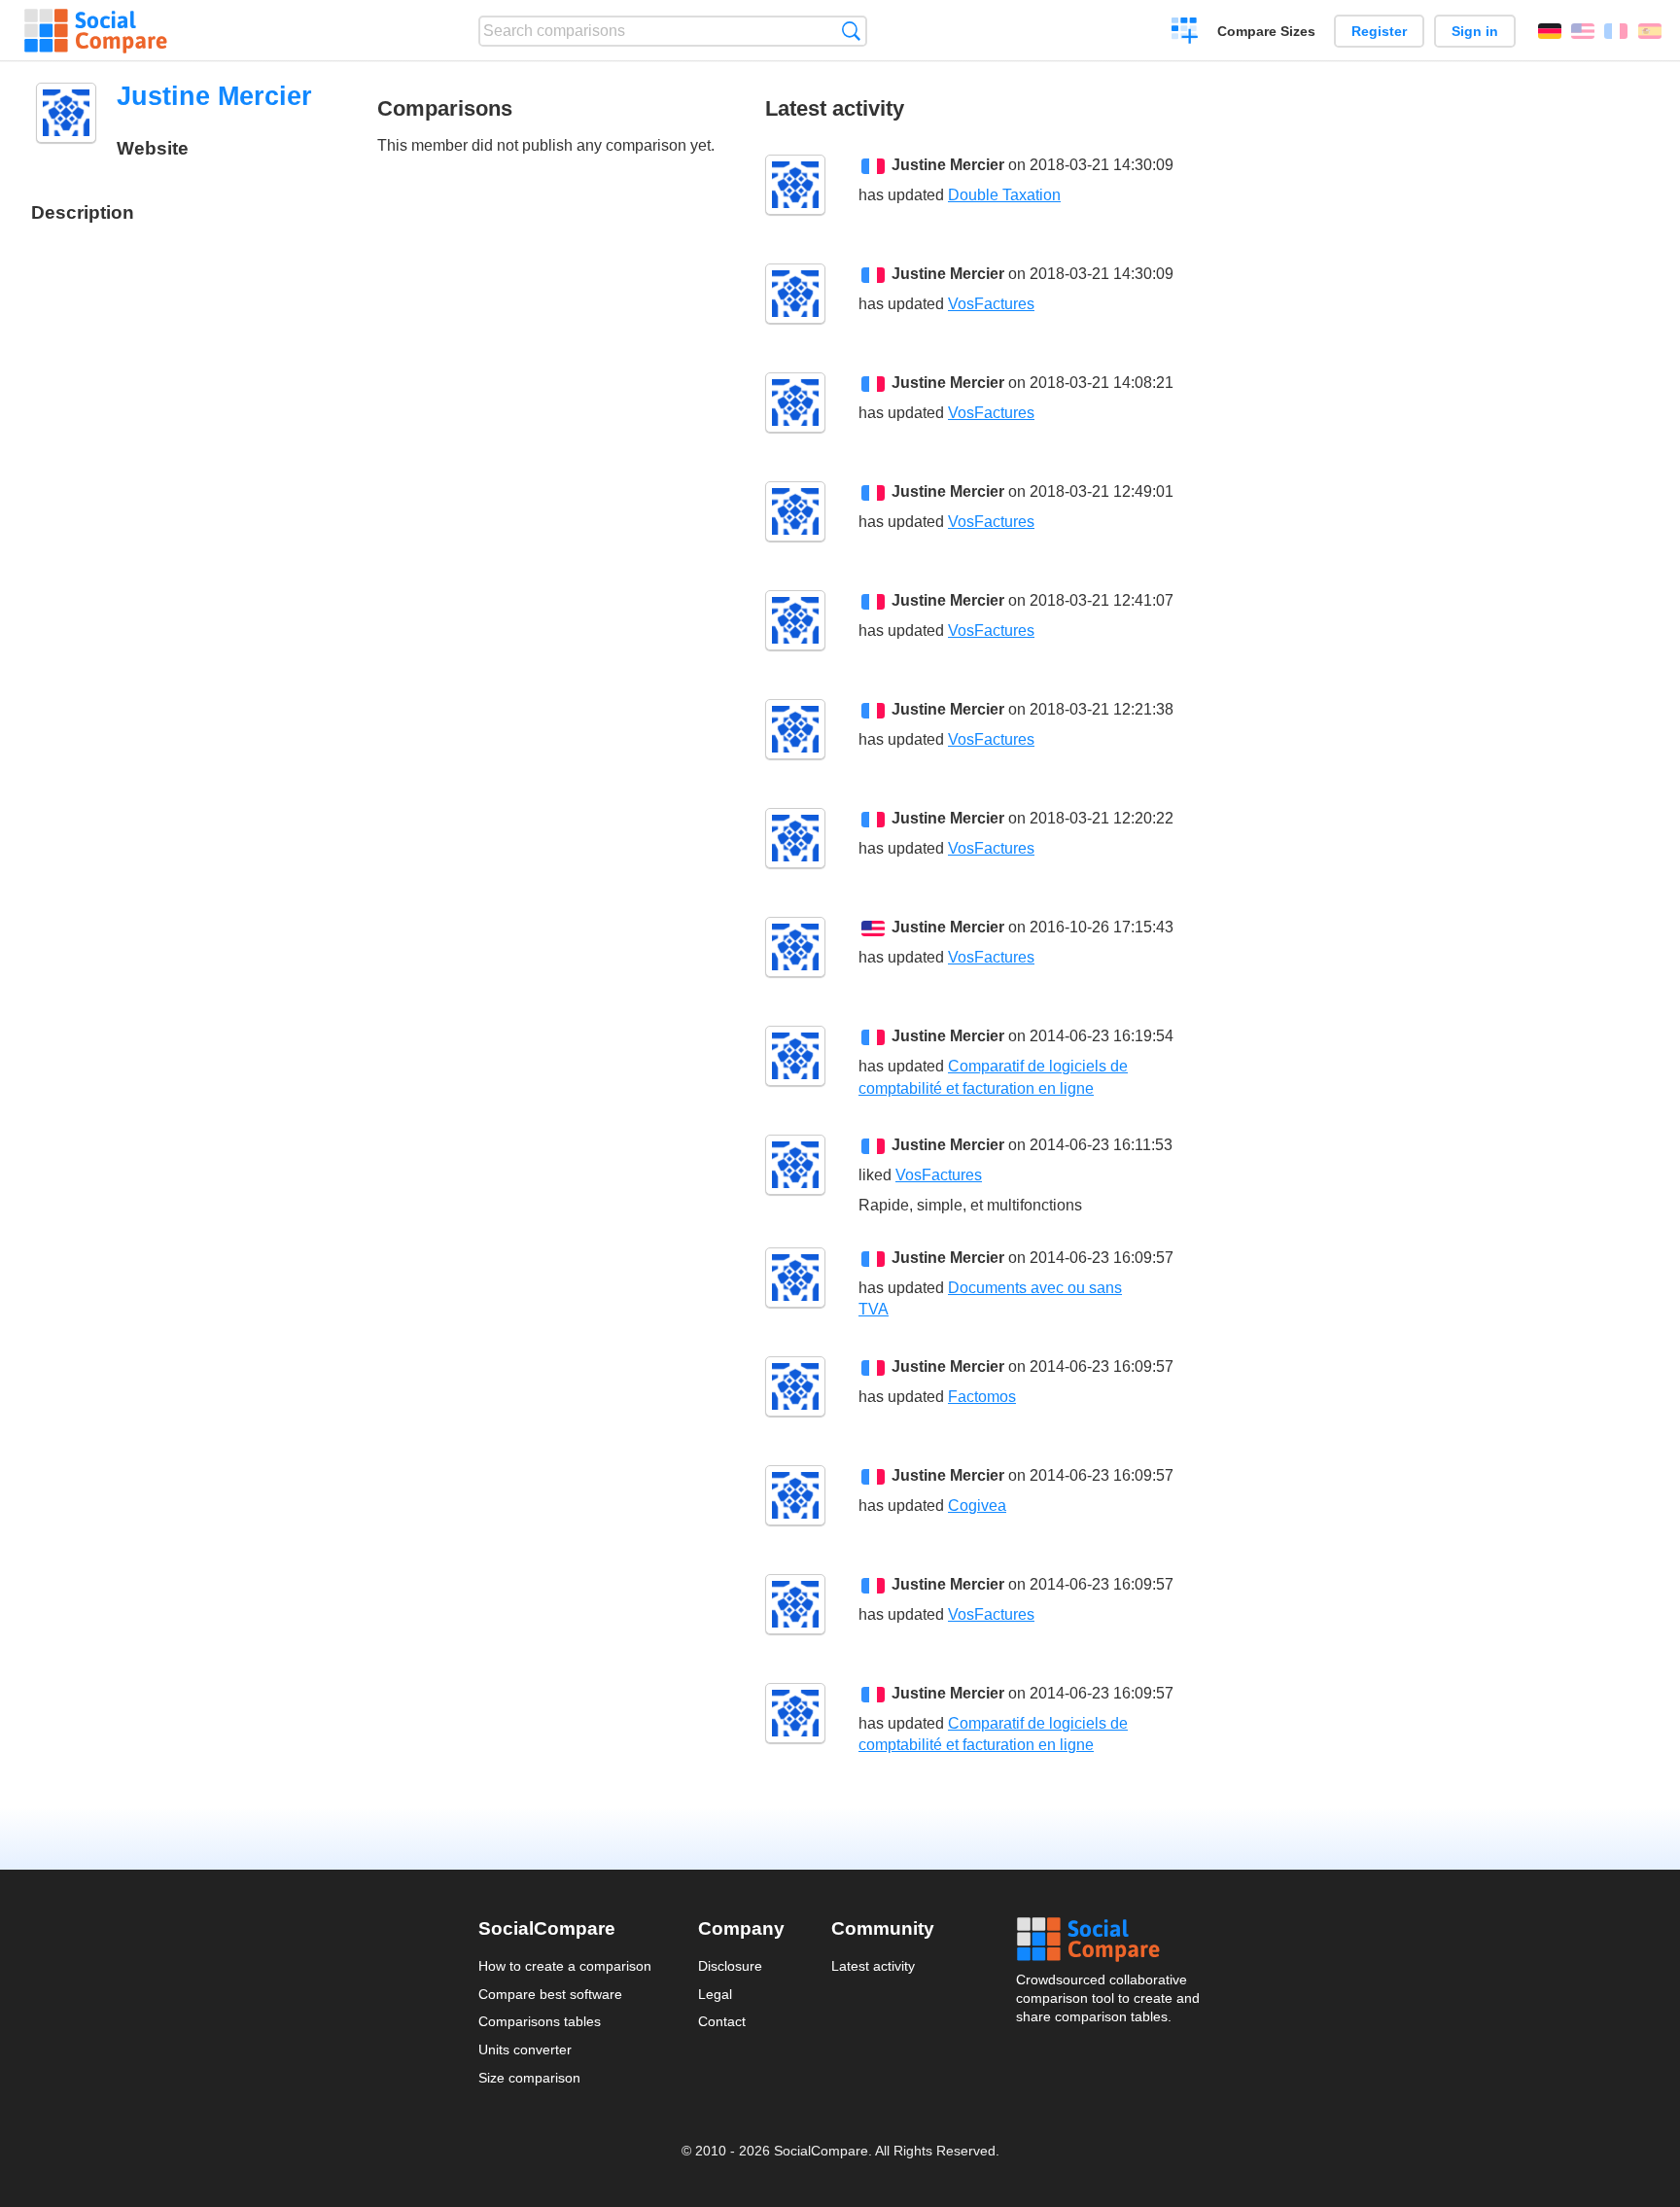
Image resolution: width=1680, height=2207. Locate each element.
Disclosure (730, 1966)
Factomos (982, 1397)
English (1583, 31)
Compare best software (550, 1994)
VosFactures (991, 304)
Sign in (1475, 31)
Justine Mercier (948, 165)
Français (1616, 31)
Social (1109, 1940)
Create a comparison (1185, 33)
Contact (722, 2021)
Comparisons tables (540, 2021)
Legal (715, 1994)
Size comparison (529, 2078)
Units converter (525, 2049)
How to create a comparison (565, 1966)
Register (1379, 31)
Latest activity (873, 1966)
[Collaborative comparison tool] (96, 31)
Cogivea (977, 1506)
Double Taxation (1004, 195)
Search (851, 31)
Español (1650, 31)
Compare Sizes (1266, 31)
